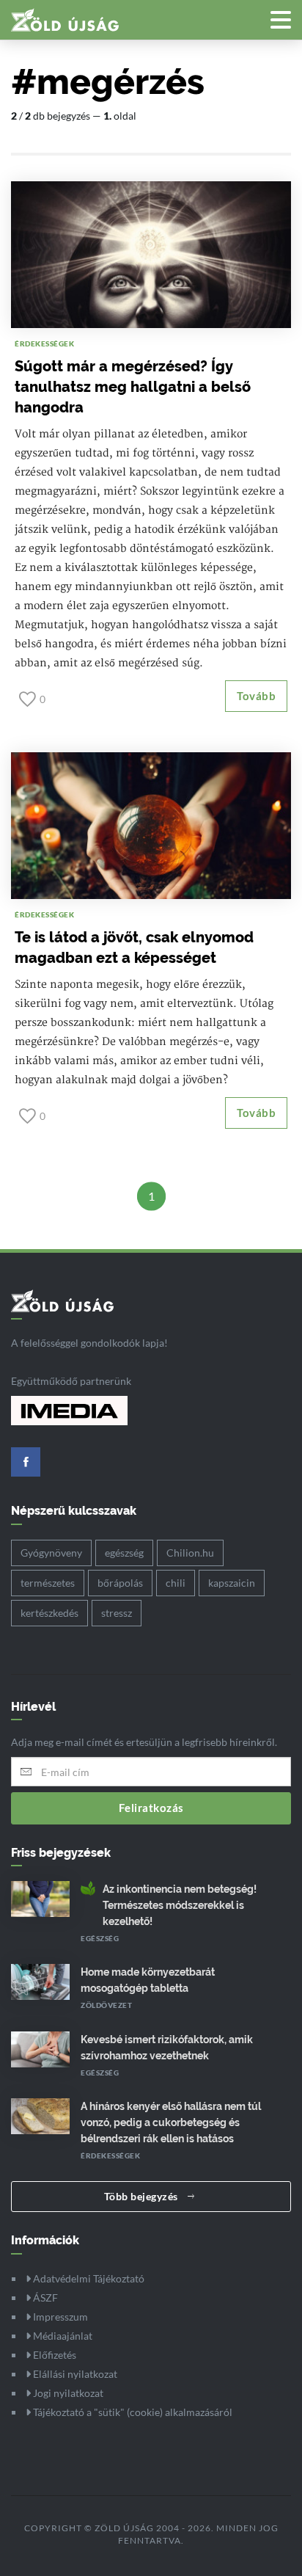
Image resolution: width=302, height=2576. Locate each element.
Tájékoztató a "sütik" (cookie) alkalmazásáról (132, 2412)
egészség (124, 1553)
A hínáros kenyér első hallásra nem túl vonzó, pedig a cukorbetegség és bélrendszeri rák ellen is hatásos (171, 2122)
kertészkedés (49, 1613)
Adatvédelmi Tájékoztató (88, 2278)
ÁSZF (44, 2297)
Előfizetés (54, 2355)
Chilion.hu (190, 1553)
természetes (48, 1583)
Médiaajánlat (62, 2336)
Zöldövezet (106, 2005)
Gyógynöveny (51, 1553)
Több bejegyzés (143, 2196)
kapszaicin (232, 1583)
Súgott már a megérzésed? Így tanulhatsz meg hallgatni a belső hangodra (133, 387)
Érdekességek (44, 343)
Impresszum (59, 2317)
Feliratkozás (151, 1808)
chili (176, 1583)
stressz (117, 1613)
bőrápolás (120, 1583)
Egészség (100, 1938)
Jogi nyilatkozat (67, 2393)
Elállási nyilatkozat (74, 2374)
